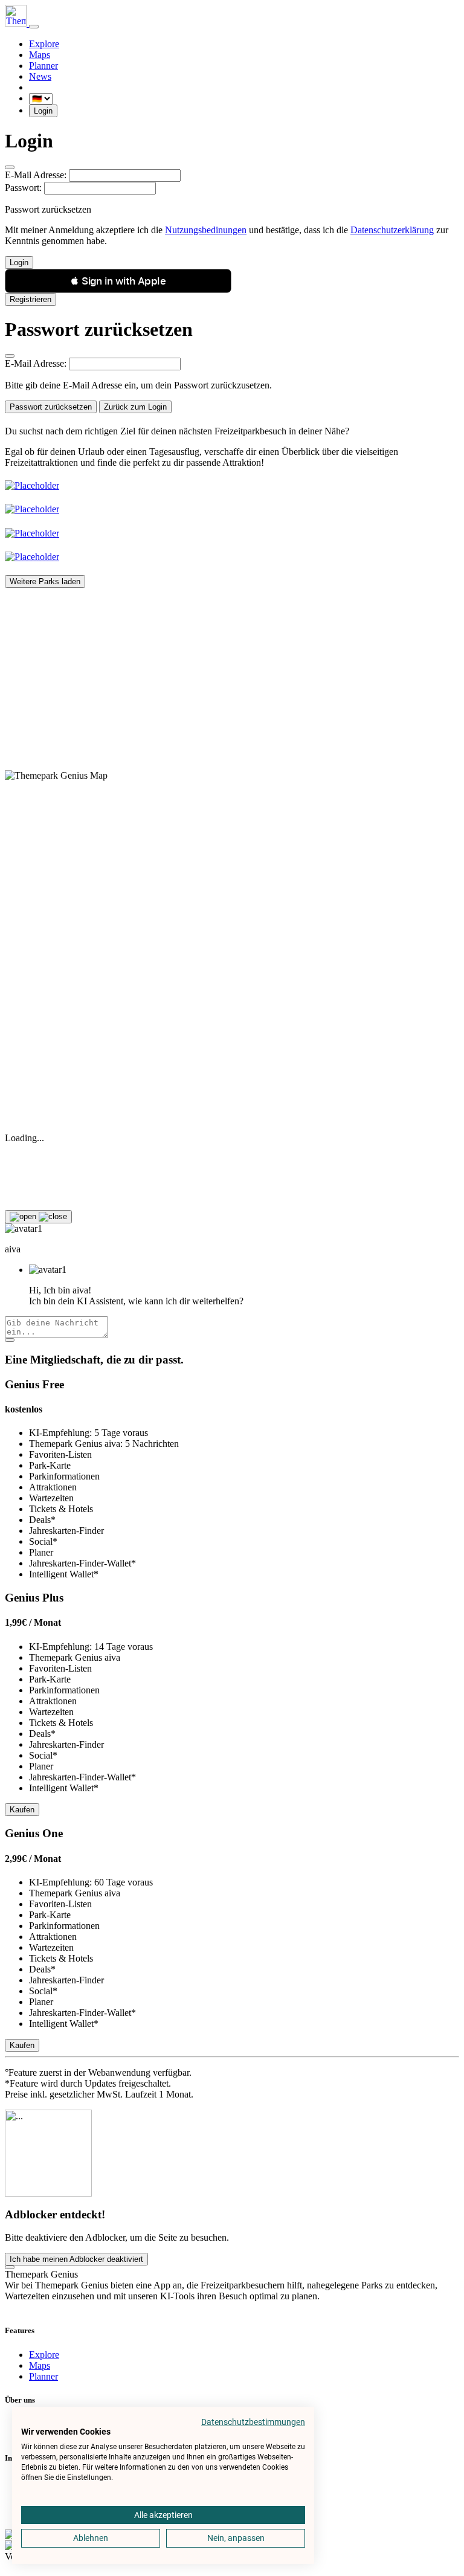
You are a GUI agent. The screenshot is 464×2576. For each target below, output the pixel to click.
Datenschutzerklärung (392, 230)
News (40, 76)
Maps (40, 55)
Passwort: (23, 188)
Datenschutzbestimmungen (253, 2422)
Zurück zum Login (135, 407)
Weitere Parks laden (45, 581)
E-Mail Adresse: (36, 175)
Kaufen (22, 1810)
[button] (118, 281)
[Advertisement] (232, 672)
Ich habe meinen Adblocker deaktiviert (76, 2259)
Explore (44, 44)
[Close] (10, 167)
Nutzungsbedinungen (206, 230)
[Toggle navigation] (34, 27)
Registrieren (31, 299)
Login (43, 111)
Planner (43, 66)
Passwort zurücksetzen (51, 407)
